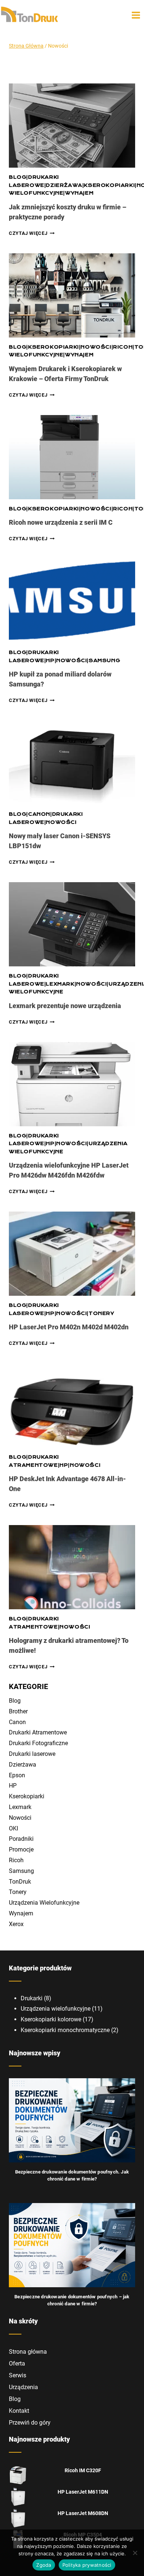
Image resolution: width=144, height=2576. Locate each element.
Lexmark (60, 984)
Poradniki (21, 1839)
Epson (17, 1775)
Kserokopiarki (109, 185)
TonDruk (20, 1882)
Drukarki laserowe (32, 1754)
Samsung (104, 661)
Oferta (17, 2363)
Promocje (21, 1849)
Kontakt (19, 2411)
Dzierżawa (64, 185)
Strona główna (28, 2352)
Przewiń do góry (30, 2423)
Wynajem (79, 193)
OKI (13, 1828)
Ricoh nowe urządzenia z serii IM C (61, 522)
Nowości (96, 347)
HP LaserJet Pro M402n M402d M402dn (69, 1327)
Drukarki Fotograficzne (38, 1743)
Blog (18, 177)
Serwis (18, 2375)
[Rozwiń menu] (136, 15)
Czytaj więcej (32, 233)
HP (50, 661)
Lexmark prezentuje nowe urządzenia (65, 1006)
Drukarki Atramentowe (38, 1732)
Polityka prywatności (87, 2565)
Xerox (16, 1924)
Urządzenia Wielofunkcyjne (44, 1903)
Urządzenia (23, 2387)
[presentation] (72, 126)
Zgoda (44, 2565)
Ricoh (123, 347)
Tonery (102, 1313)
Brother (18, 1711)
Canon (39, 814)
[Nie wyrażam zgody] (135, 2553)
